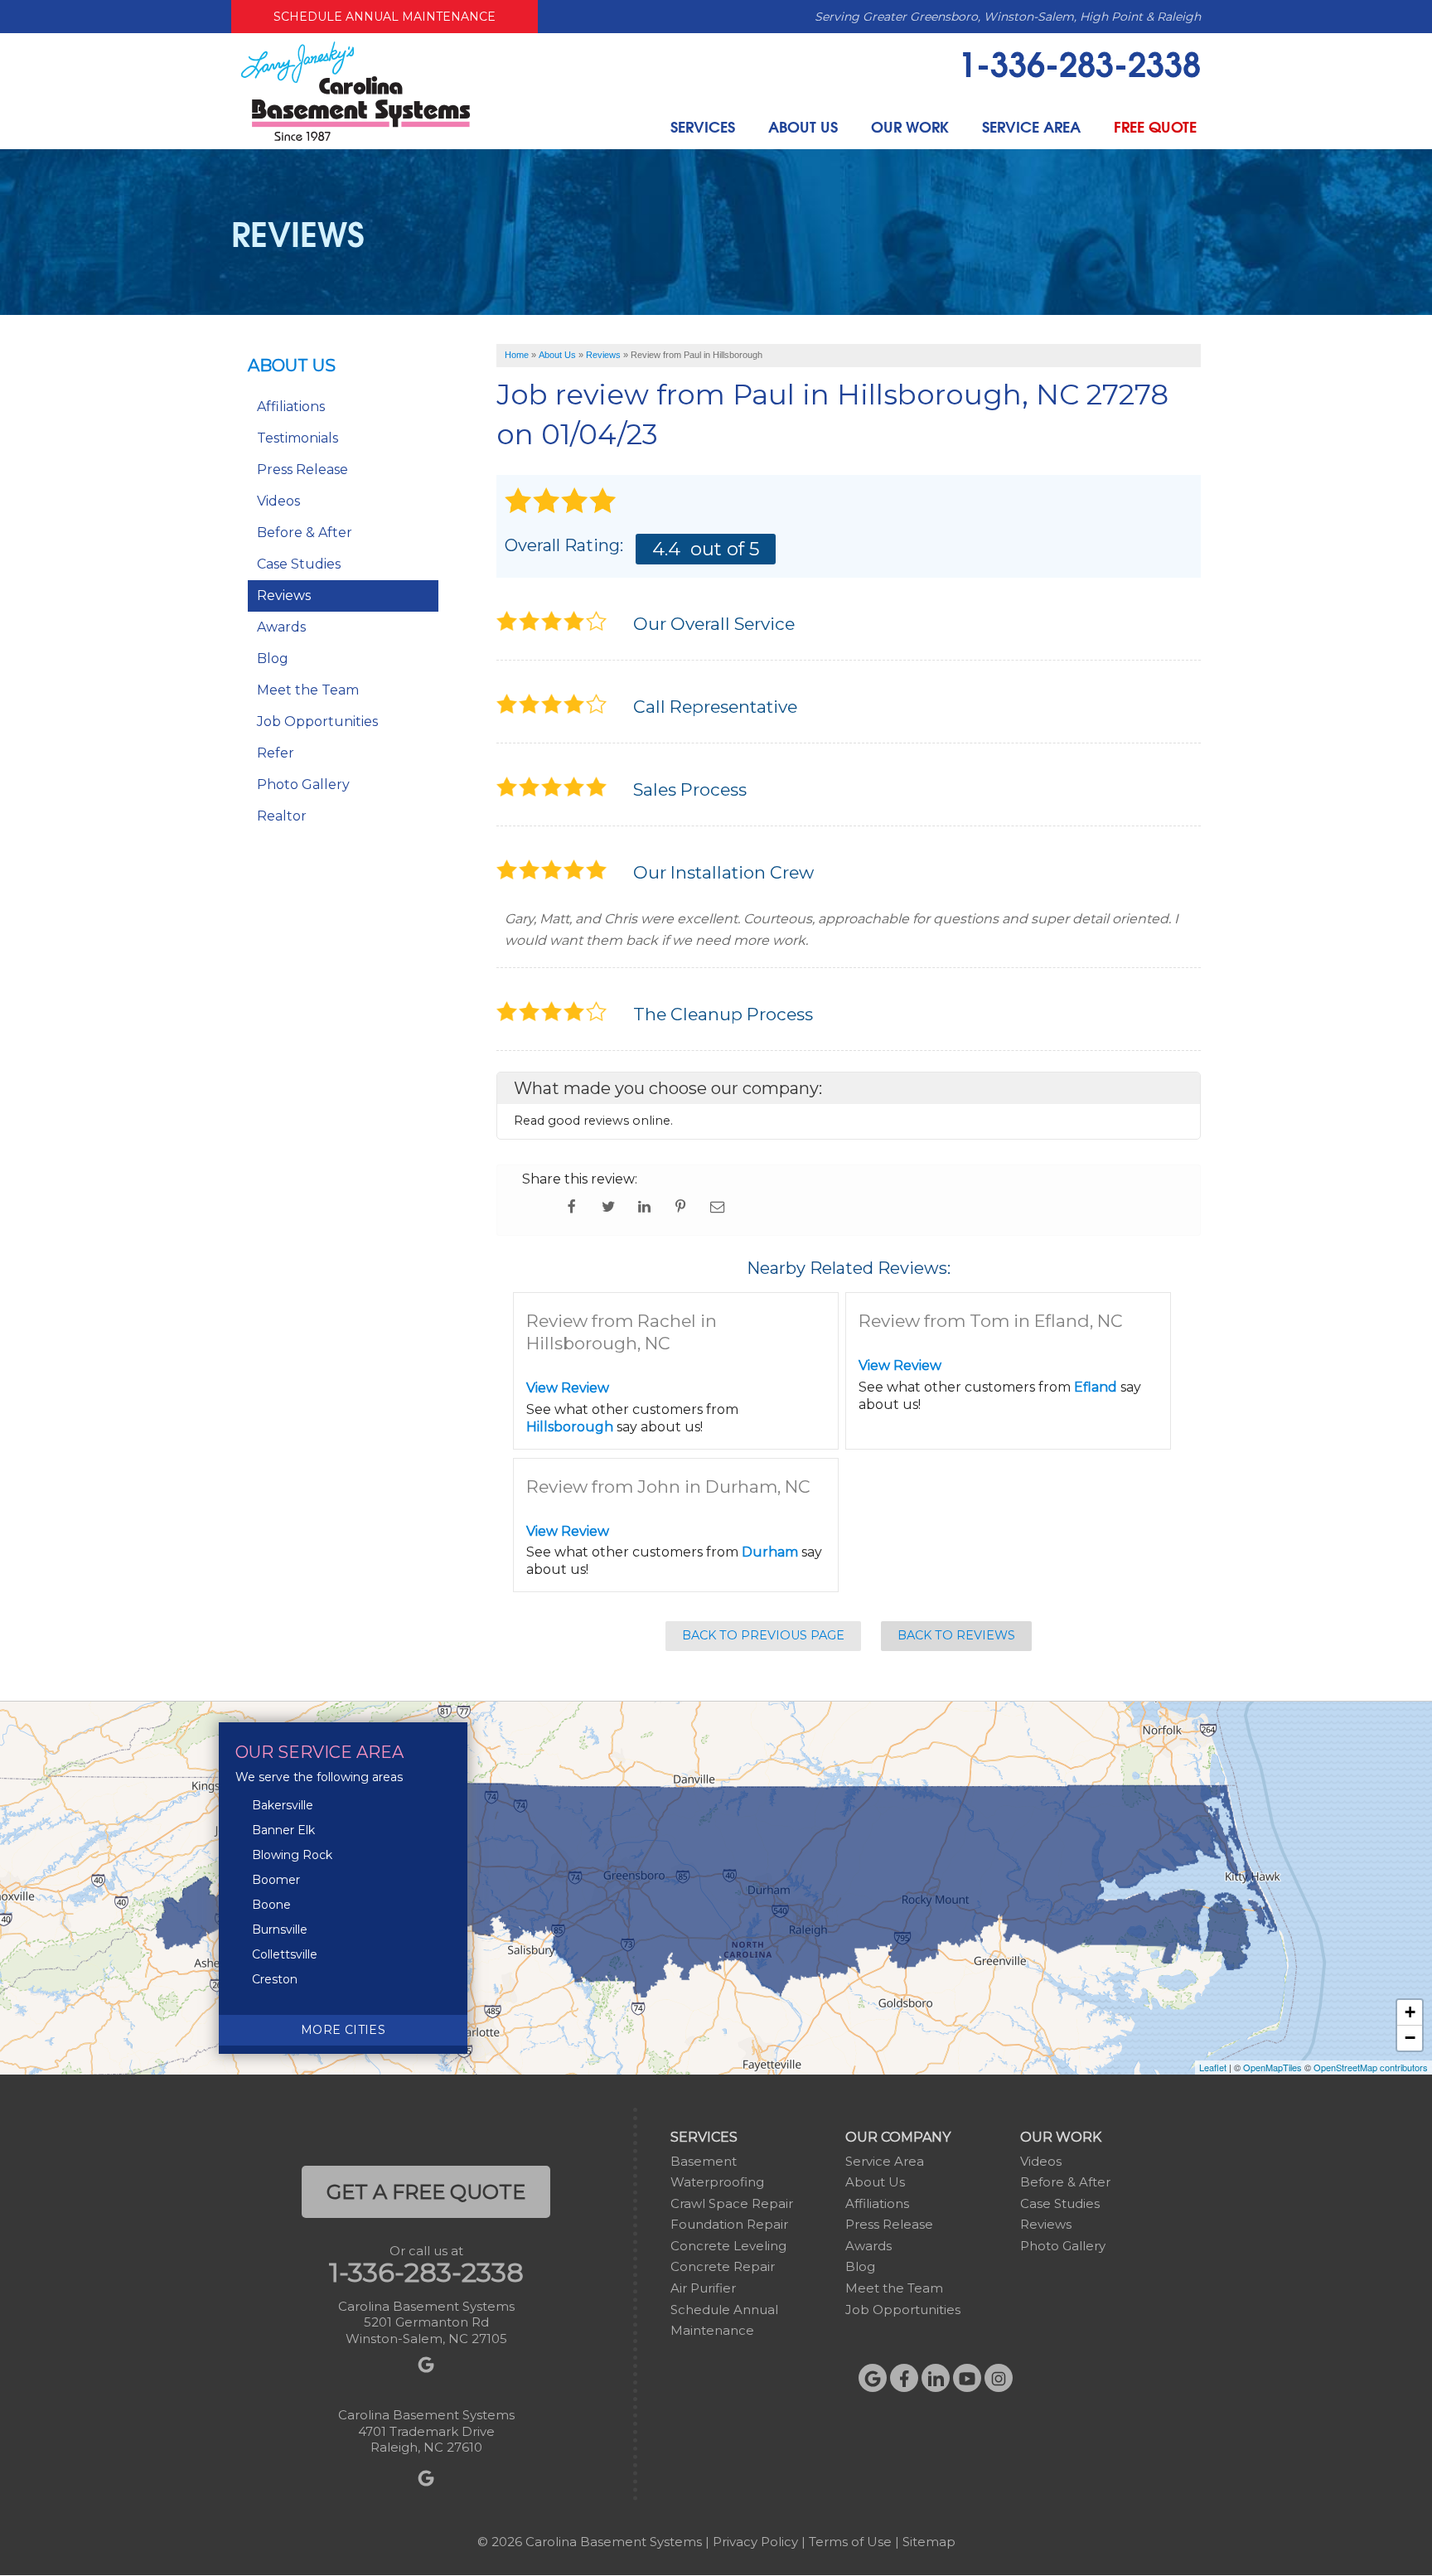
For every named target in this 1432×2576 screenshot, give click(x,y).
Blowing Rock (292, 1855)
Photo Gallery (303, 784)
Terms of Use (850, 2542)
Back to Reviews (956, 1635)
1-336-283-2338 (1079, 62)
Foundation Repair (729, 2224)
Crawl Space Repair (732, 2203)
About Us (803, 126)
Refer (276, 753)
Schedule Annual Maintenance (385, 17)
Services (703, 126)
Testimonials (298, 438)
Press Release (302, 470)
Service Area (1031, 126)
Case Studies (299, 564)
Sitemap (929, 2542)
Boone (271, 1905)
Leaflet (1213, 2067)
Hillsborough (570, 1427)
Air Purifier (703, 2288)
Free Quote (1155, 126)
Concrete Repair (723, 2266)
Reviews (284, 596)
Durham (770, 1552)
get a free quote (426, 2192)
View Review (568, 1388)
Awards (281, 627)
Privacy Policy (755, 2542)
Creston (275, 1979)
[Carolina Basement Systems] (356, 90)
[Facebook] (904, 2378)
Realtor (282, 816)
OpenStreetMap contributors (1371, 2067)
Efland (1096, 1387)
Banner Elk (283, 1830)
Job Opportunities (317, 721)
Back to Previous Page (763, 1635)
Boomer (276, 1880)
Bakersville (283, 1805)
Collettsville (285, 1954)
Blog (273, 659)
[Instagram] (999, 2378)
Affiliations (291, 407)
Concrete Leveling (728, 2246)
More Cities (343, 2030)
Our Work (910, 126)
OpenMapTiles (1272, 2067)
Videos (278, 501)
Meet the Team (308, 690)
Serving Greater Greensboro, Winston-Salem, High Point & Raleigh (1008, 17)
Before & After (305, 533)
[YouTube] (967, 2378)
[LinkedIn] (936, 2378)
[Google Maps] (873, 2378)
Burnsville (280, 1930)
